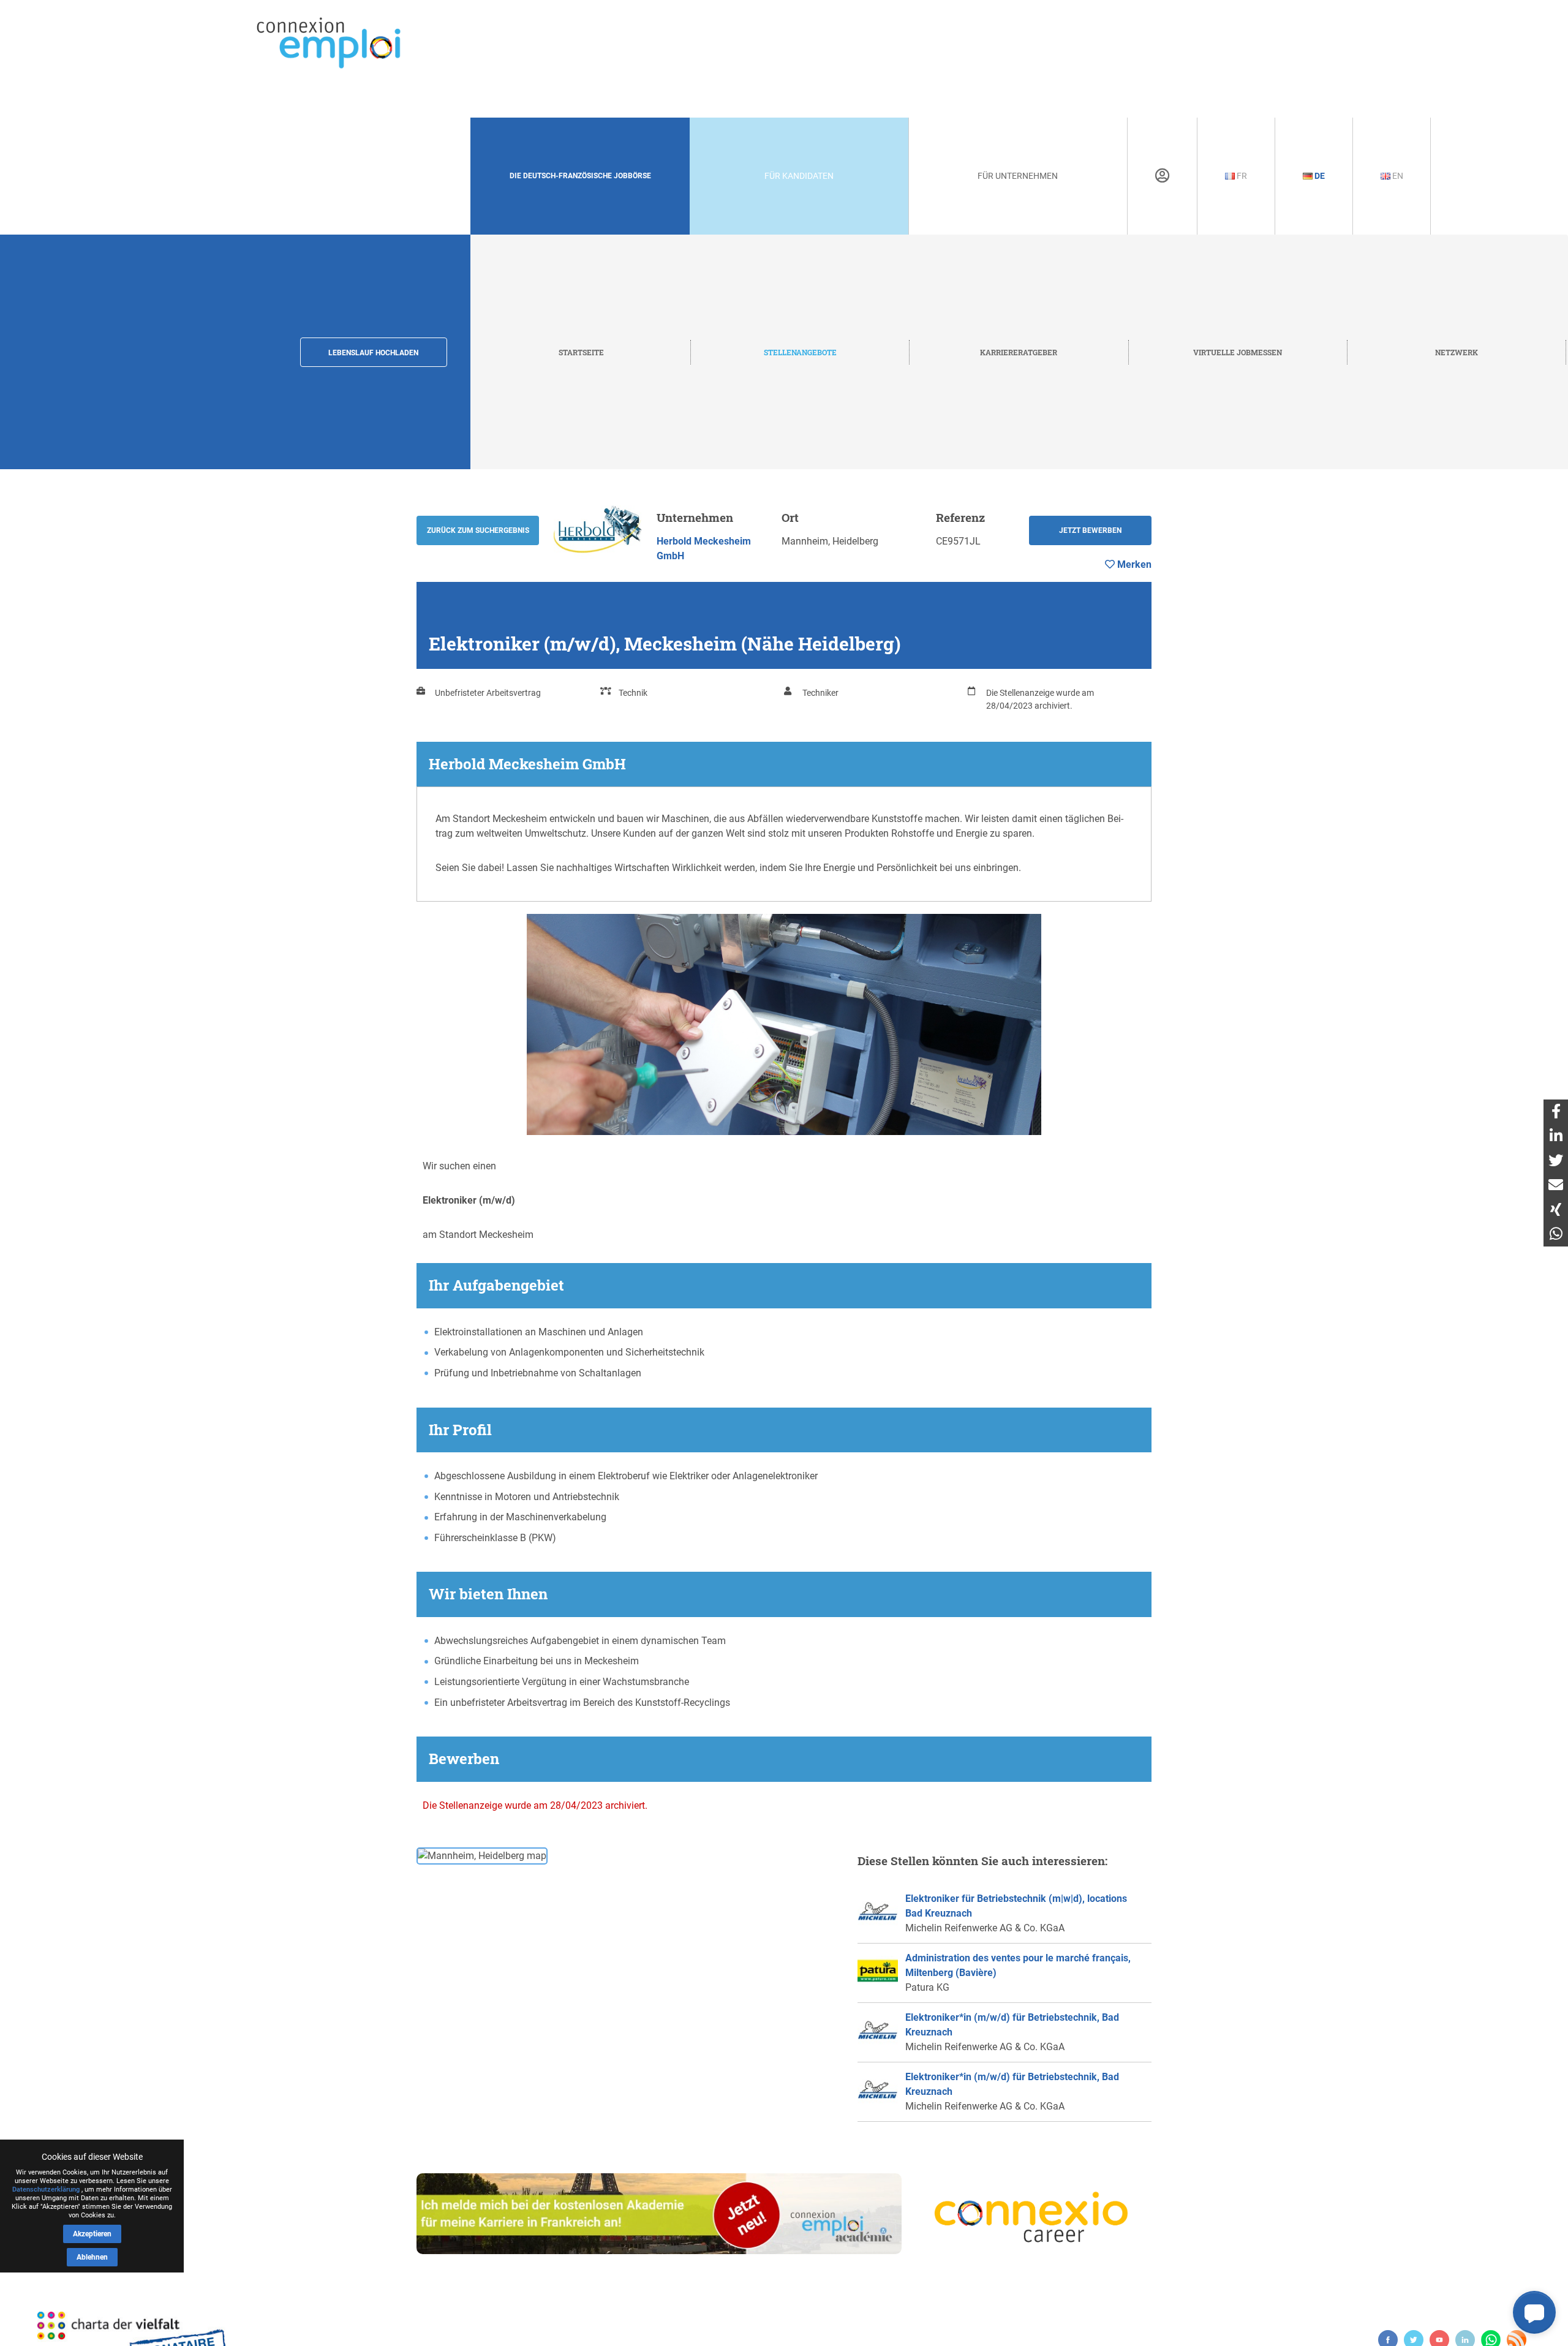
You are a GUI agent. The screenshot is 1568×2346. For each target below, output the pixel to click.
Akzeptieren (92, 2234)
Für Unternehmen (1018, 176)
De (1319, 176)
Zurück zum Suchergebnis (478, 530)
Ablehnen (92, 2257)
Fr (1241, 176)
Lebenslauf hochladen (373, 353)
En (1397, 176)
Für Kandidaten (799, 176)
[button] (1534, 2312)
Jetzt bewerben (1090, 530)
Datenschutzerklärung (46, 2189)
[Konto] (1162, 176)
